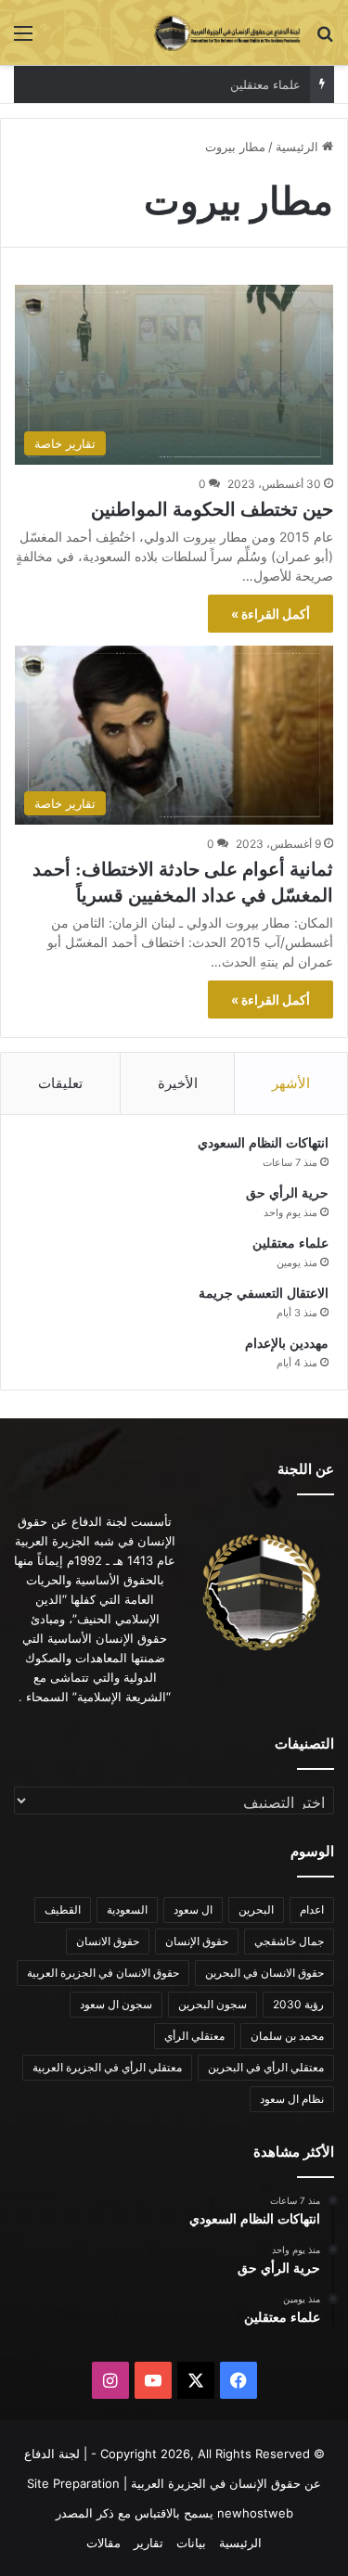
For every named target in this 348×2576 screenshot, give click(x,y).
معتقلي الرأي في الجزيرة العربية (107, 2067)
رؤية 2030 (298, 2004)
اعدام (312, 1910)
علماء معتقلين (290, 1243)
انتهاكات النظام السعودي (263, 1143)
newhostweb (255, 2513)
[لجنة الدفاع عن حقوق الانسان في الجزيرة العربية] (227, 32)
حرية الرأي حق (287, 1193)
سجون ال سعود (116, 2004)
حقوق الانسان (108, 1941)
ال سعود (193, 1910)
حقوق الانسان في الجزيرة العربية (103, 1973)
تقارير (148, 2543)
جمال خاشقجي (289, 1941)
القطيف (63, 1910)
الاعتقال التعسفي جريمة (264, 1294)
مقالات (103, 2543)
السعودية (127, 1910)
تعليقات (60, 1083)
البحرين (256, 1910)
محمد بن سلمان (287, 2036)
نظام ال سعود (292, 2099)
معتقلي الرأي (194, 2036)
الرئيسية (299, 147)
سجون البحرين (213, 2004)
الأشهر (291, 1083)
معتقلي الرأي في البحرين (266, 2067)
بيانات (191, 2543)
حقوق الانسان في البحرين (264, 1973)
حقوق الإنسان (197, 1941)
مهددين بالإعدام (287, 1344)
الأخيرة (178, 1083)
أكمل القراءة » (271, 614)
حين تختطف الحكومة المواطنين (212, 509)
